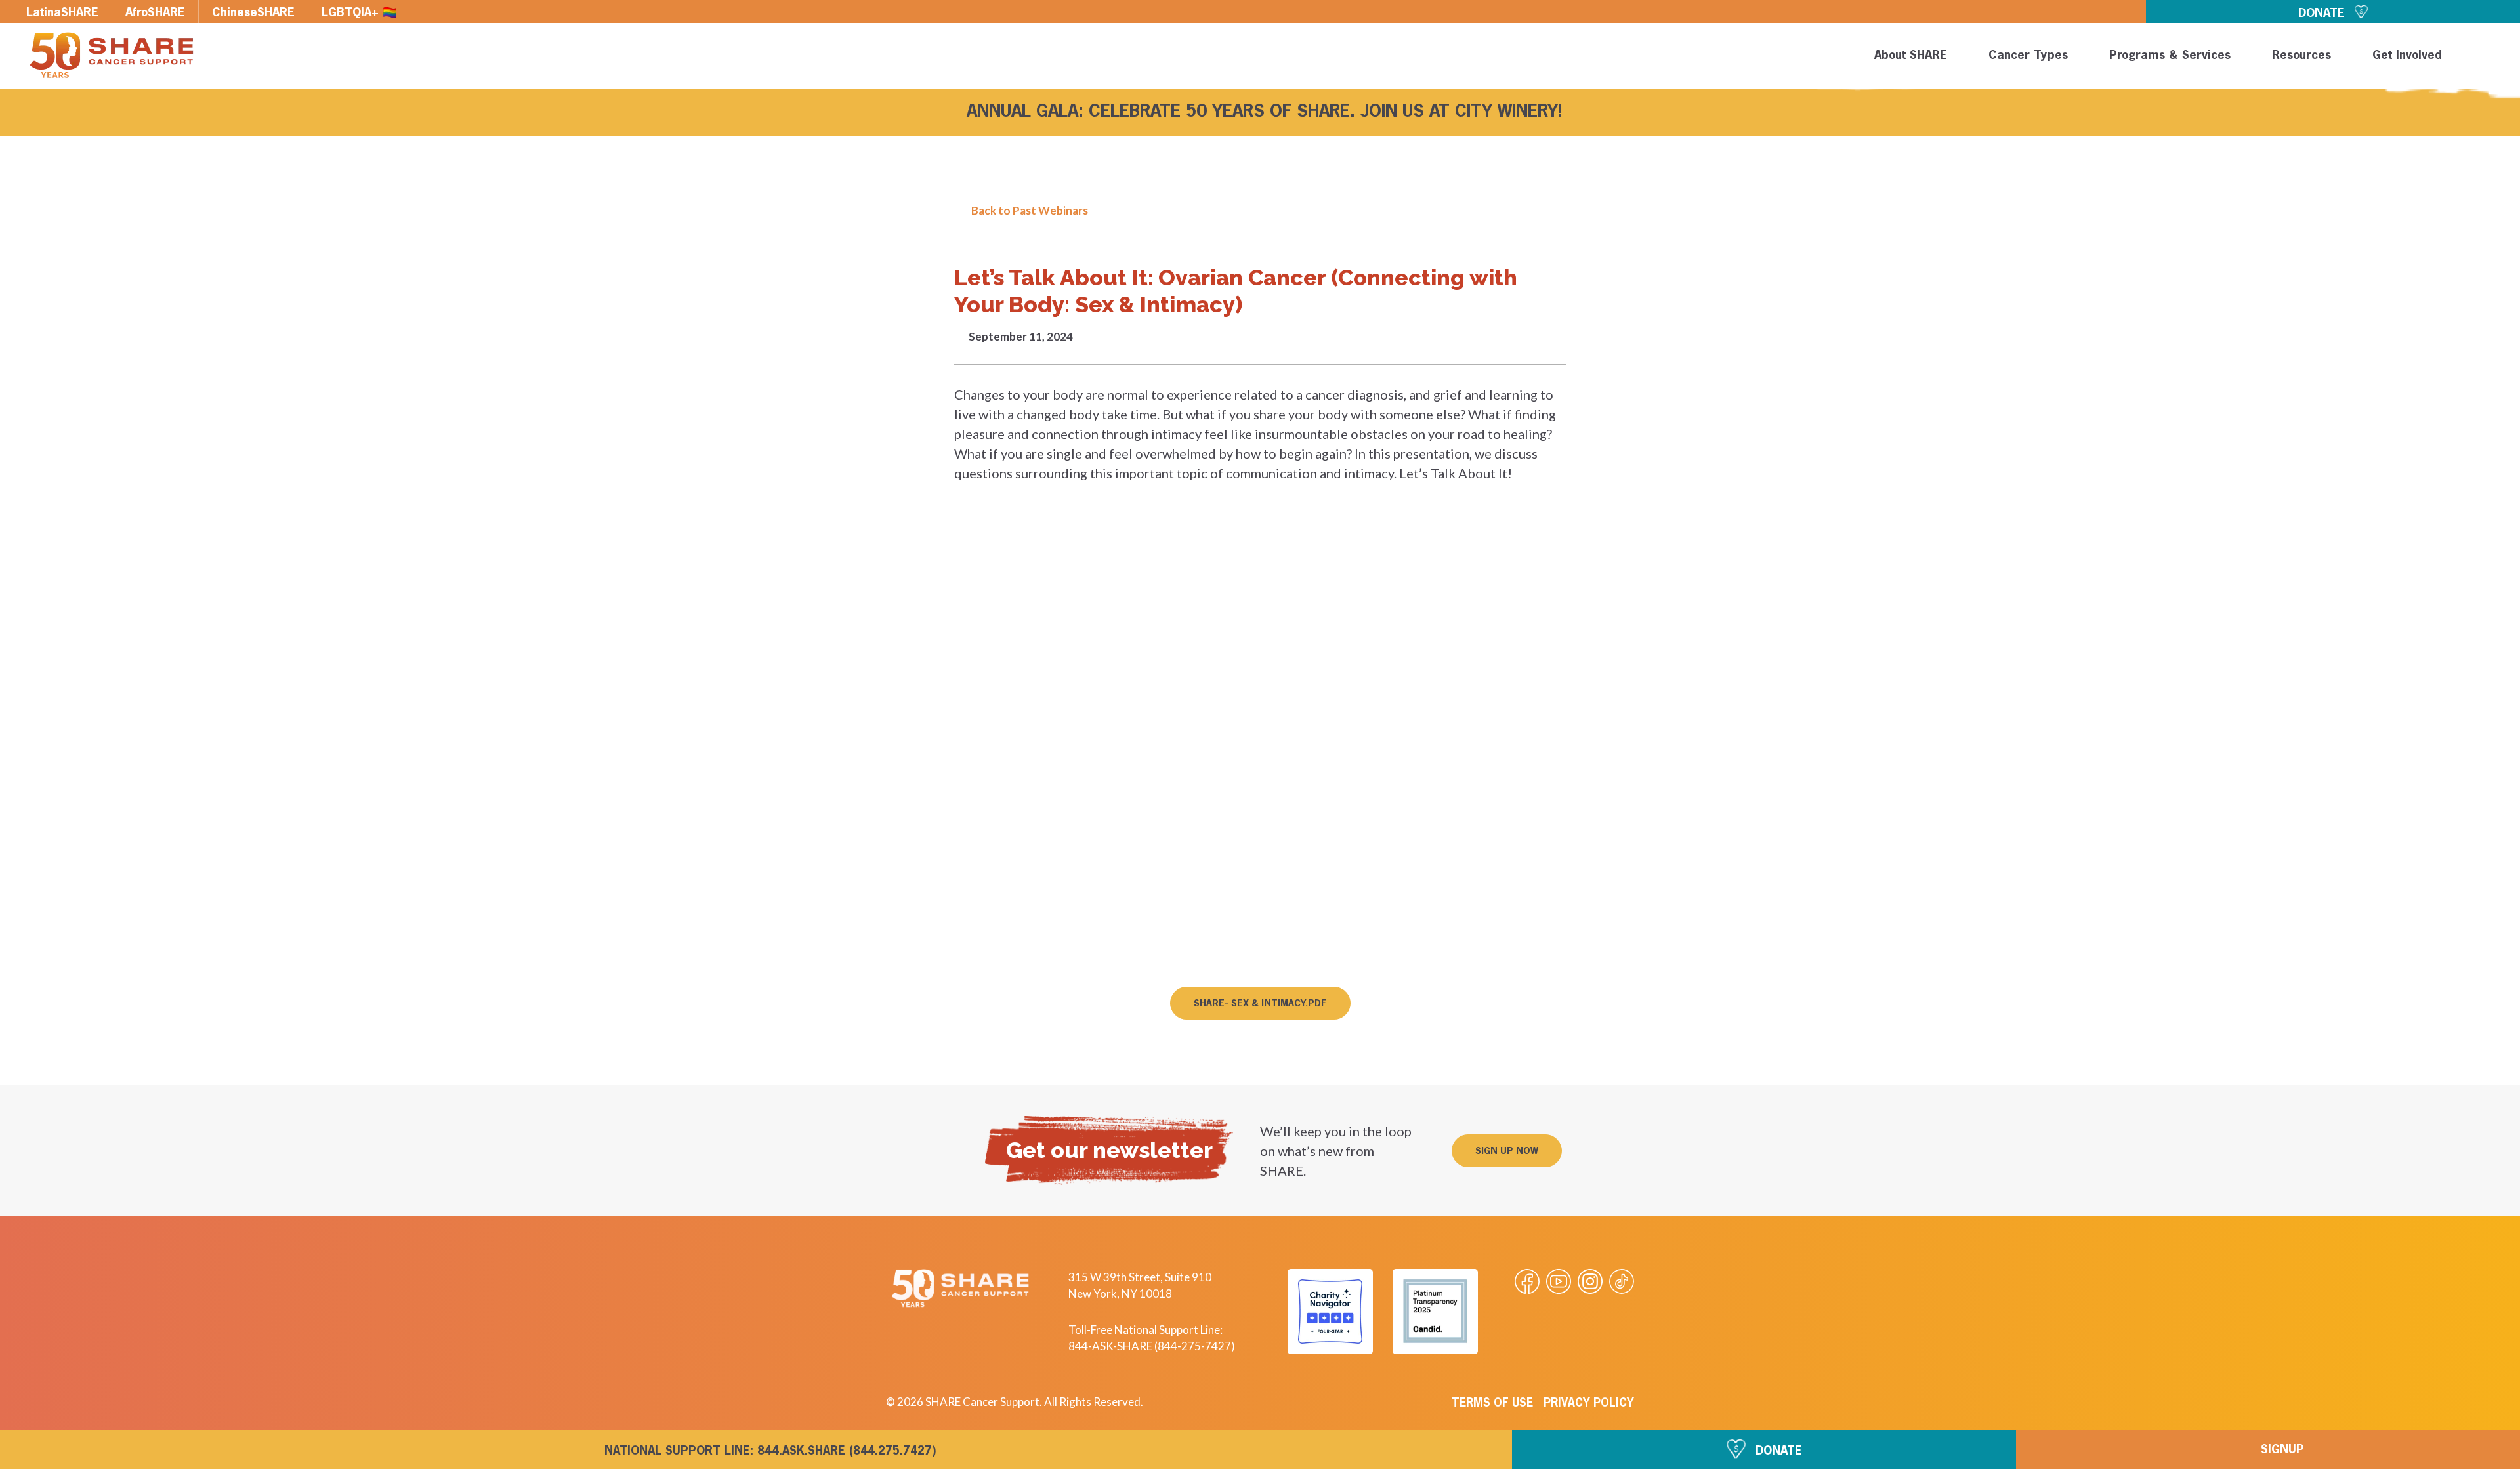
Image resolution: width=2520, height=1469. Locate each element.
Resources (2301, 56)
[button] (2488, 58)
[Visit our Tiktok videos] (1622, 1281)
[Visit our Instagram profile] (1590, 1281)
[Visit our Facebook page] (1527, 1281)
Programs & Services (2170, 56)
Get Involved (2407, 56)
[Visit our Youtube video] (1559, 1281)
